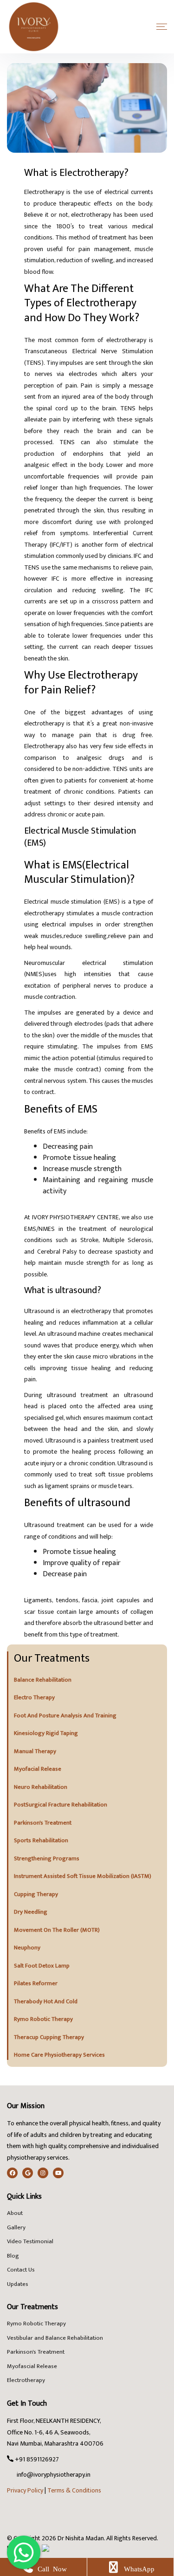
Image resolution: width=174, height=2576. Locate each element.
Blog (13, 2256)
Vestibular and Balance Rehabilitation (55, 2338)
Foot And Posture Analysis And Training (65, 1716)
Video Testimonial (30, 2242)
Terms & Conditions (74, 2490)
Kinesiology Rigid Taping (46, 1734)
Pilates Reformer (36, 1984)
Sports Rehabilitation (41, 1841)
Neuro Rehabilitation (41, 1787)
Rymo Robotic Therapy (43, 2019)
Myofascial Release (32, 2367)
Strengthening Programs (47, 1859)
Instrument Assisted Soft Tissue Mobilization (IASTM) (83, 1877)
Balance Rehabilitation (43, 1680)
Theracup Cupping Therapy (49, 2038)
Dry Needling (31, 1912)
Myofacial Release (38, 1769)
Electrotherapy (26, 2381)
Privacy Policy (25, 2490)
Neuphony (27, 1948)
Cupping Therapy (36, 1895)
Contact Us (21, 2270)
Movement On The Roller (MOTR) (57, 1930)
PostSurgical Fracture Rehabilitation (61, 1805)
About (15, 2214)
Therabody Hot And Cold (46, 2002)
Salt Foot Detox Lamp (42, 1966)
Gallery (16, 2228)
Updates (18, 2285)
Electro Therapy (34, 1698)
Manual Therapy (35, 1752)
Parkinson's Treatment (43, 1823)
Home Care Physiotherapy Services (59, 2055)
